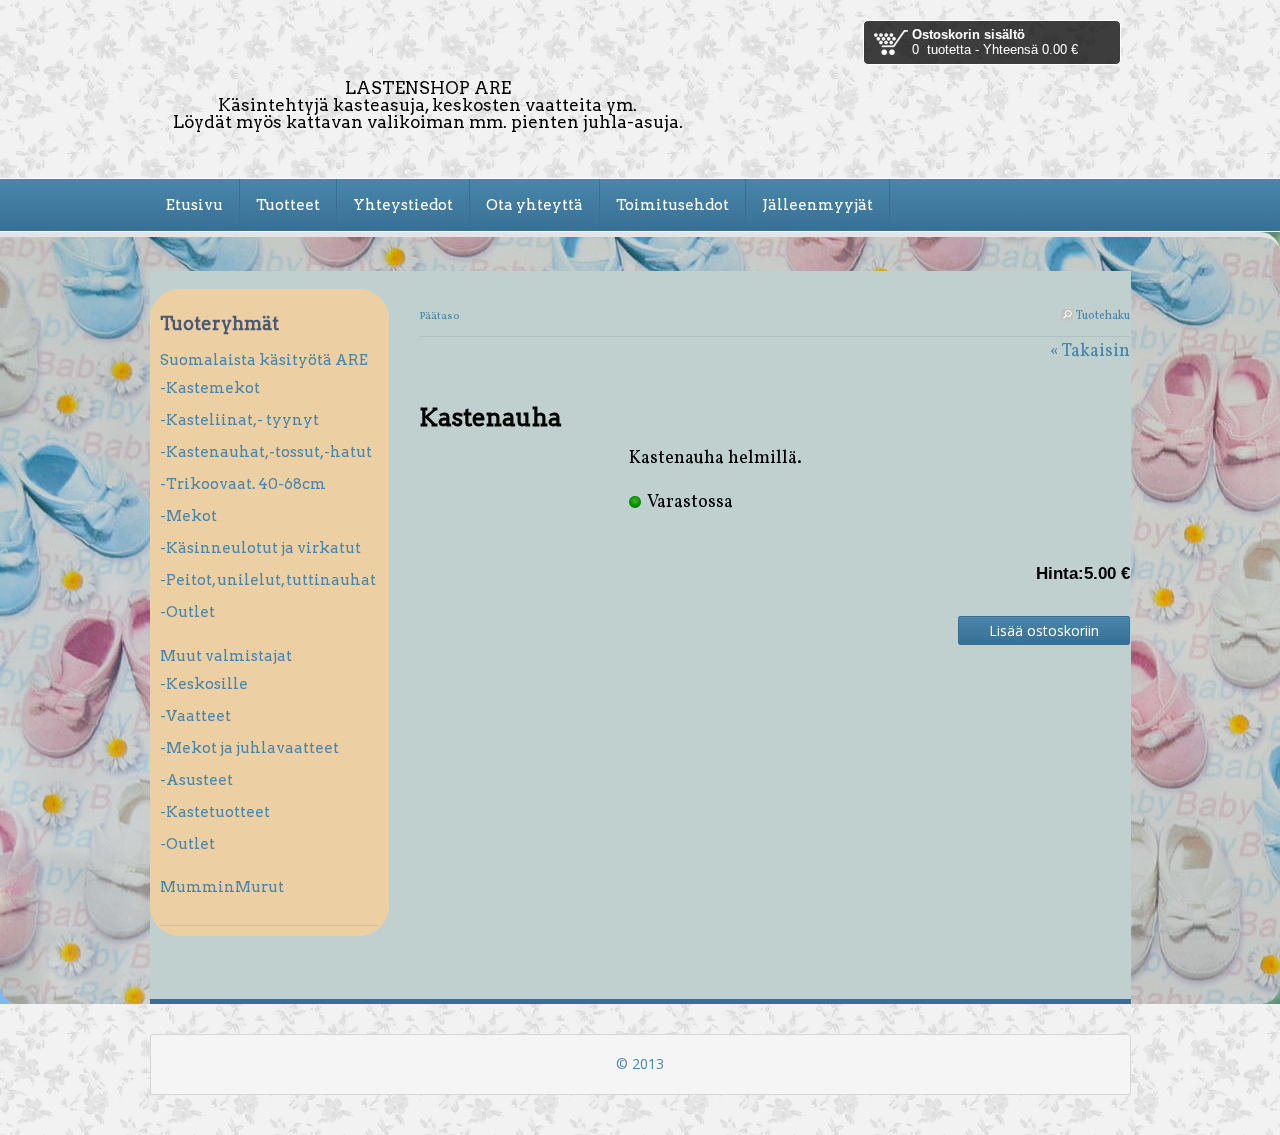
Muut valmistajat (226, 656)
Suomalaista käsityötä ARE (264, 360)
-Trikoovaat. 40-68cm (243, 484)
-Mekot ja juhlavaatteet (249, 748)
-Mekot (188, 516)
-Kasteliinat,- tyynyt (239, 420)
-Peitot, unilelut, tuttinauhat (268, 580)
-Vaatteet (195, 716)
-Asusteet (196, 780)
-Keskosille (204, 684)
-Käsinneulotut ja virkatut (260, 548)
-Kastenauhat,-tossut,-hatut (266, 452)
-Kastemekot (210, 388)
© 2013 (640, 1063)
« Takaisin (1090, 351)
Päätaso (439, 316)
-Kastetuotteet (215, 812)
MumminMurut (222, 887)
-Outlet (187, 612)
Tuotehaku (1102, 316)
